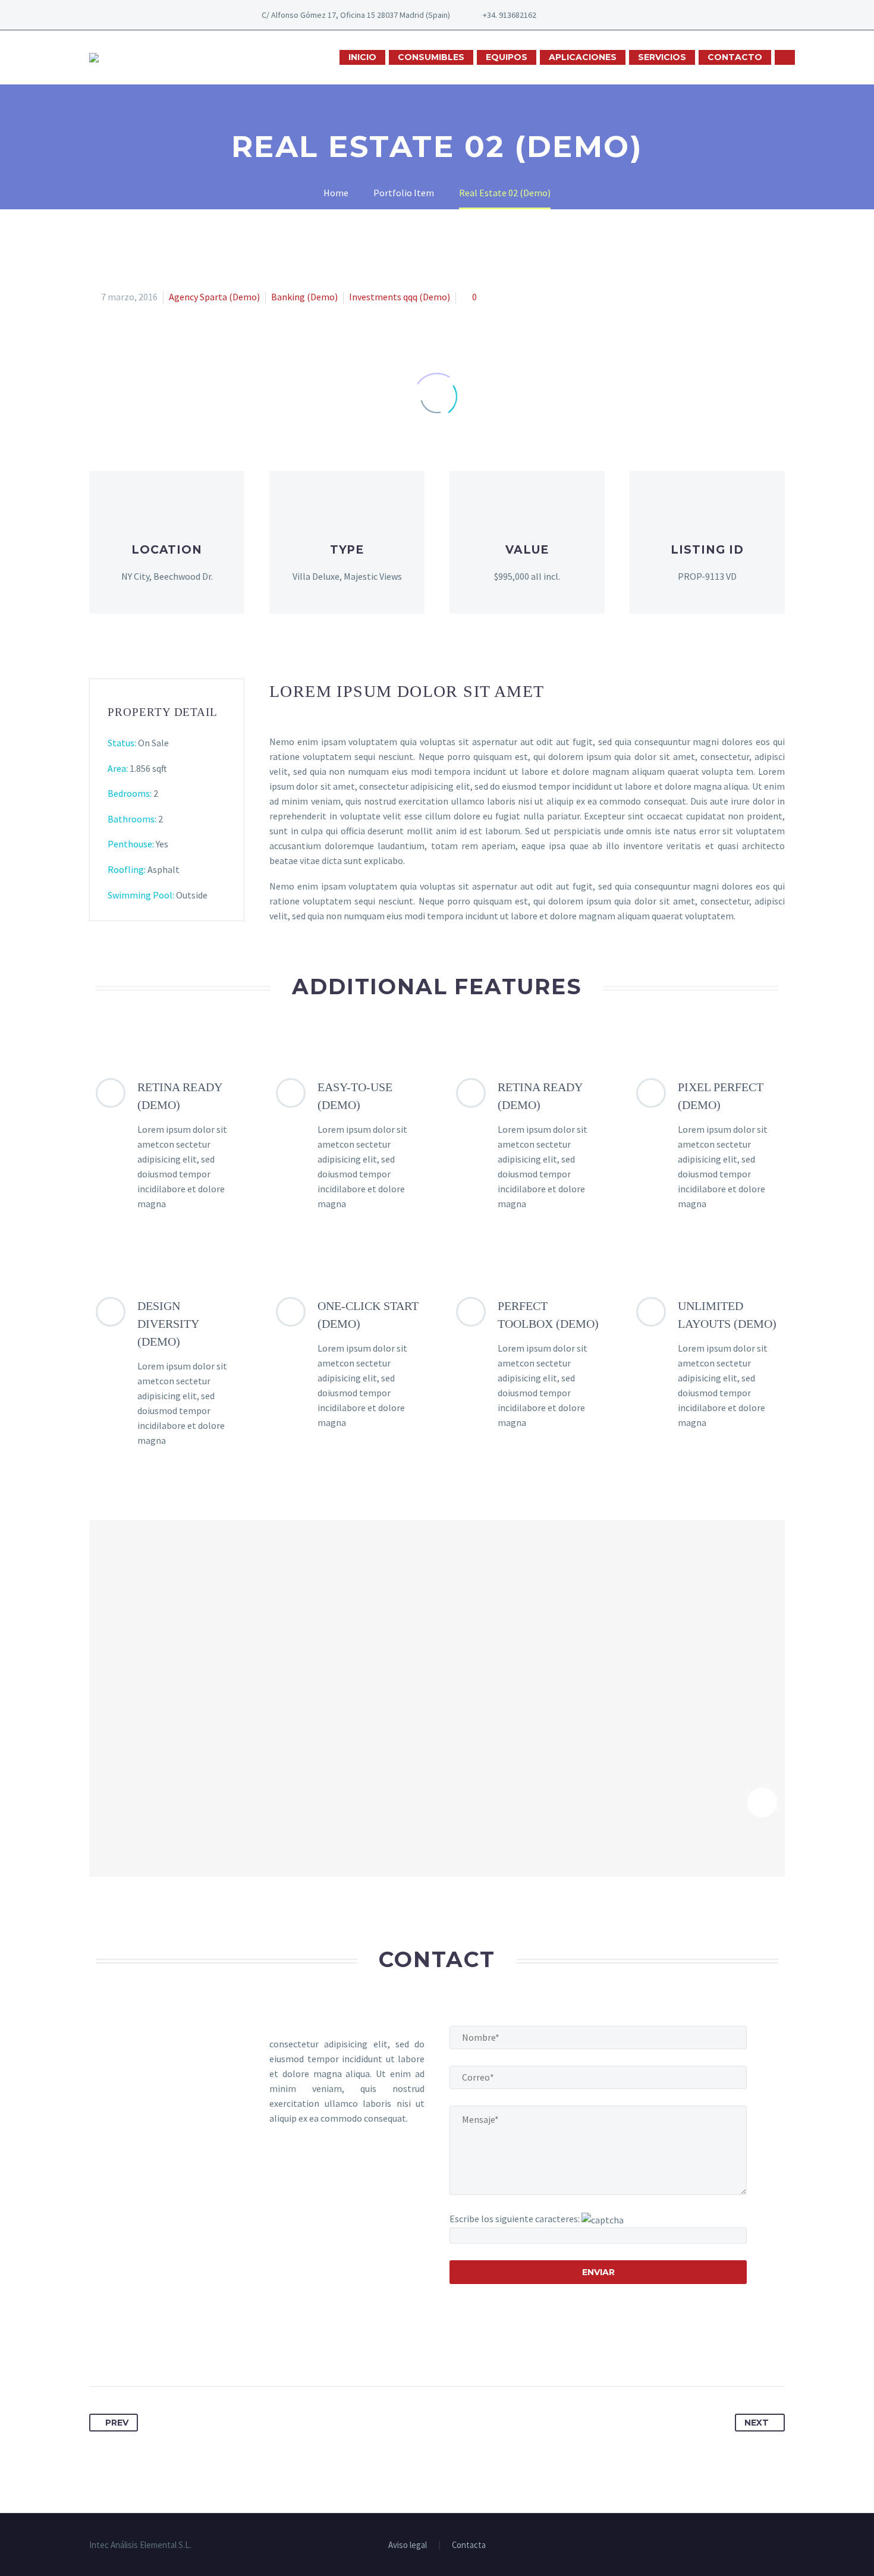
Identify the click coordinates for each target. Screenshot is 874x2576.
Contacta (469, 2545)
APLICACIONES (583, 57)
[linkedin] (602, 15)
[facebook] (584, 15)
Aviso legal (408, 2545)
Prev (117, 2423)
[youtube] (620, 15)
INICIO (362, 57)
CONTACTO (735, 57)
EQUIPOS (507, 57)
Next (757, 2423)
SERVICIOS (662, 57)
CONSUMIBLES (431, 57)
